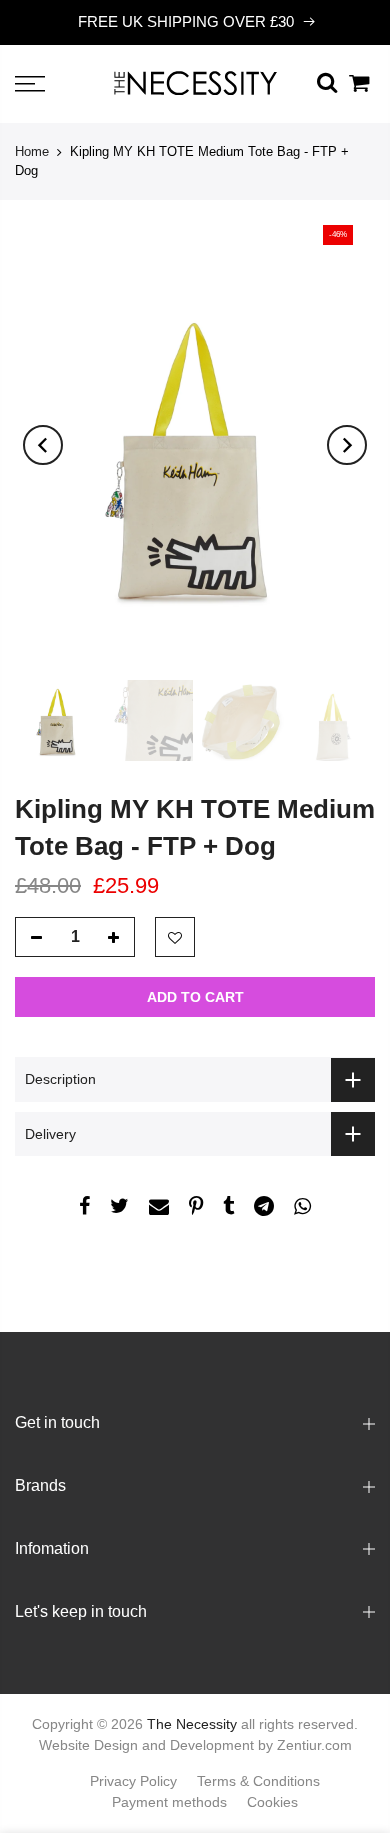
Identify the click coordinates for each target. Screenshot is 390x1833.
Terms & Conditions (258, 1781)
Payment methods (169, 1802)
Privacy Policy (133, 1781)
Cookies (272, 1802)
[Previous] (43, 445)
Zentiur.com (314, 1745)
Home (32, 151)
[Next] (347, 445)
